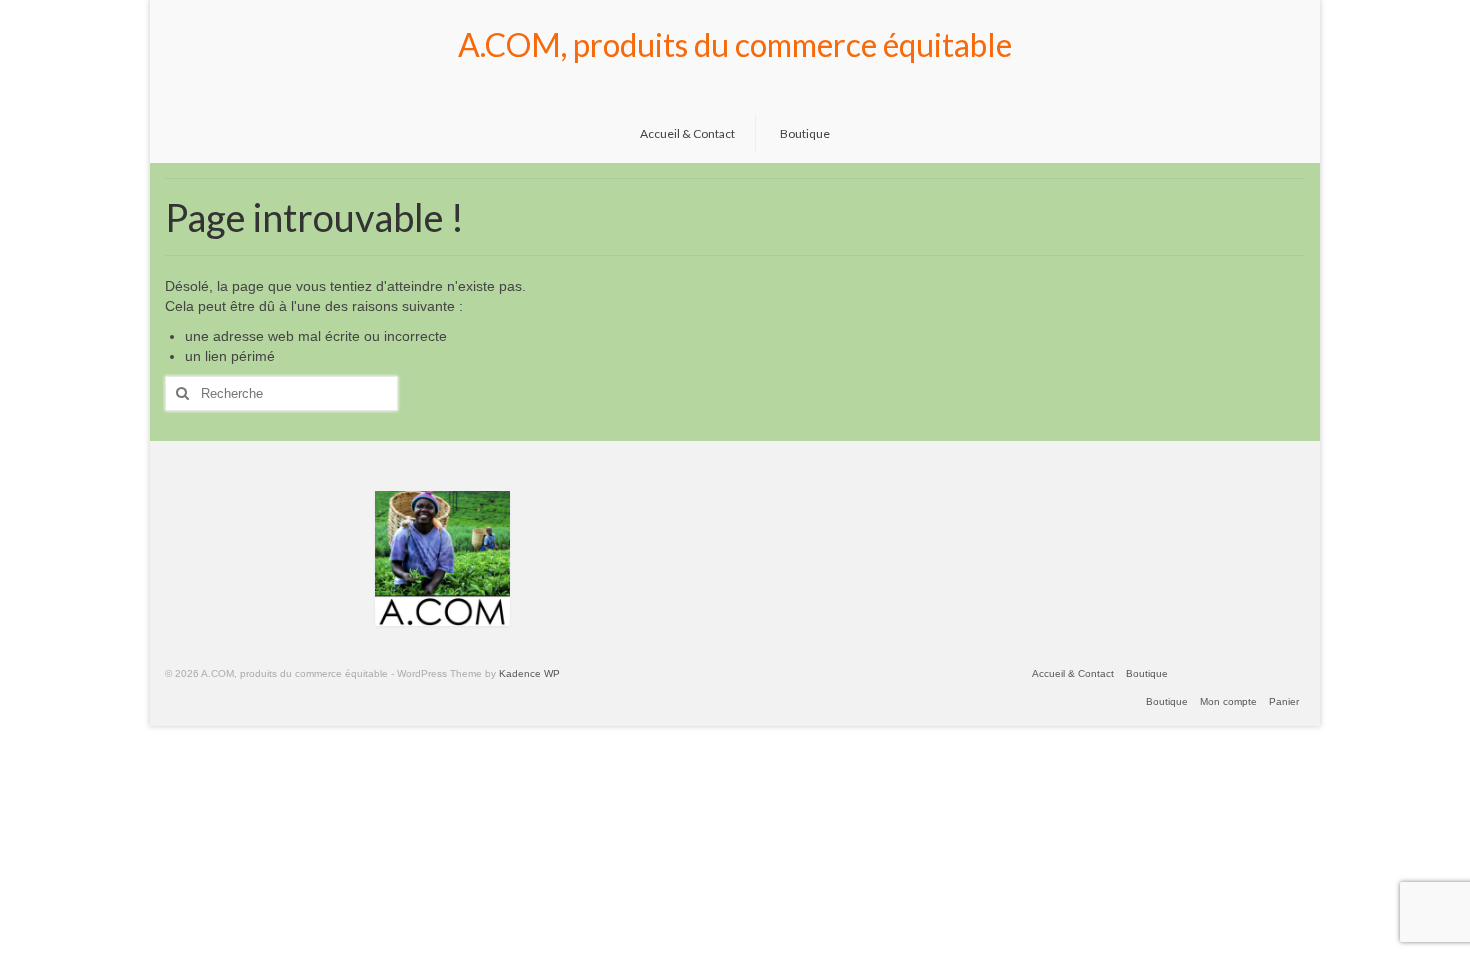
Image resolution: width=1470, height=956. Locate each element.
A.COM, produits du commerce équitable (735, 44)
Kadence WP (529, 673)
